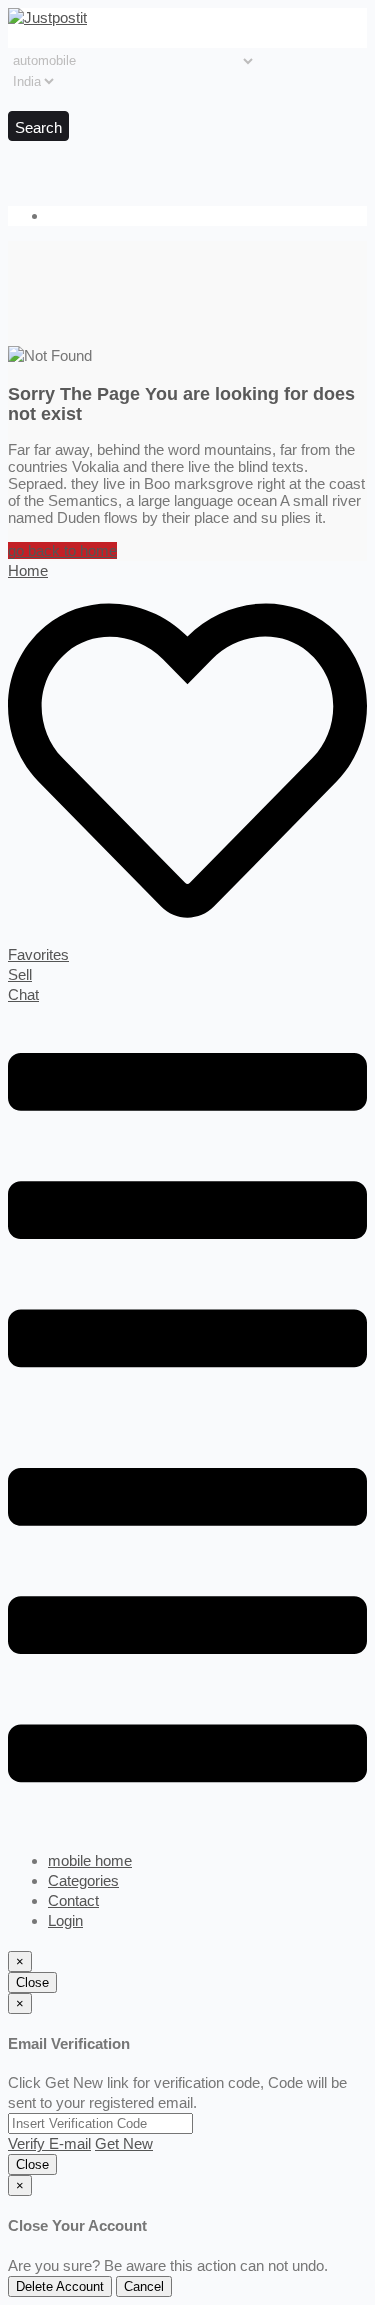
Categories (83, 1880)
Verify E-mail (49, 2143)
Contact (73, 1900)
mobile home (90, 1860)
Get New (124, 2143)
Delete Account (60, 2286)
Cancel (144, 2286)
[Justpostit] (47, 17)
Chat (23, 994)
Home (28, 570)
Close (32, 1982)
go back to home (62, 550)
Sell (20, 974)
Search (38, 127)
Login (65, 1920)
